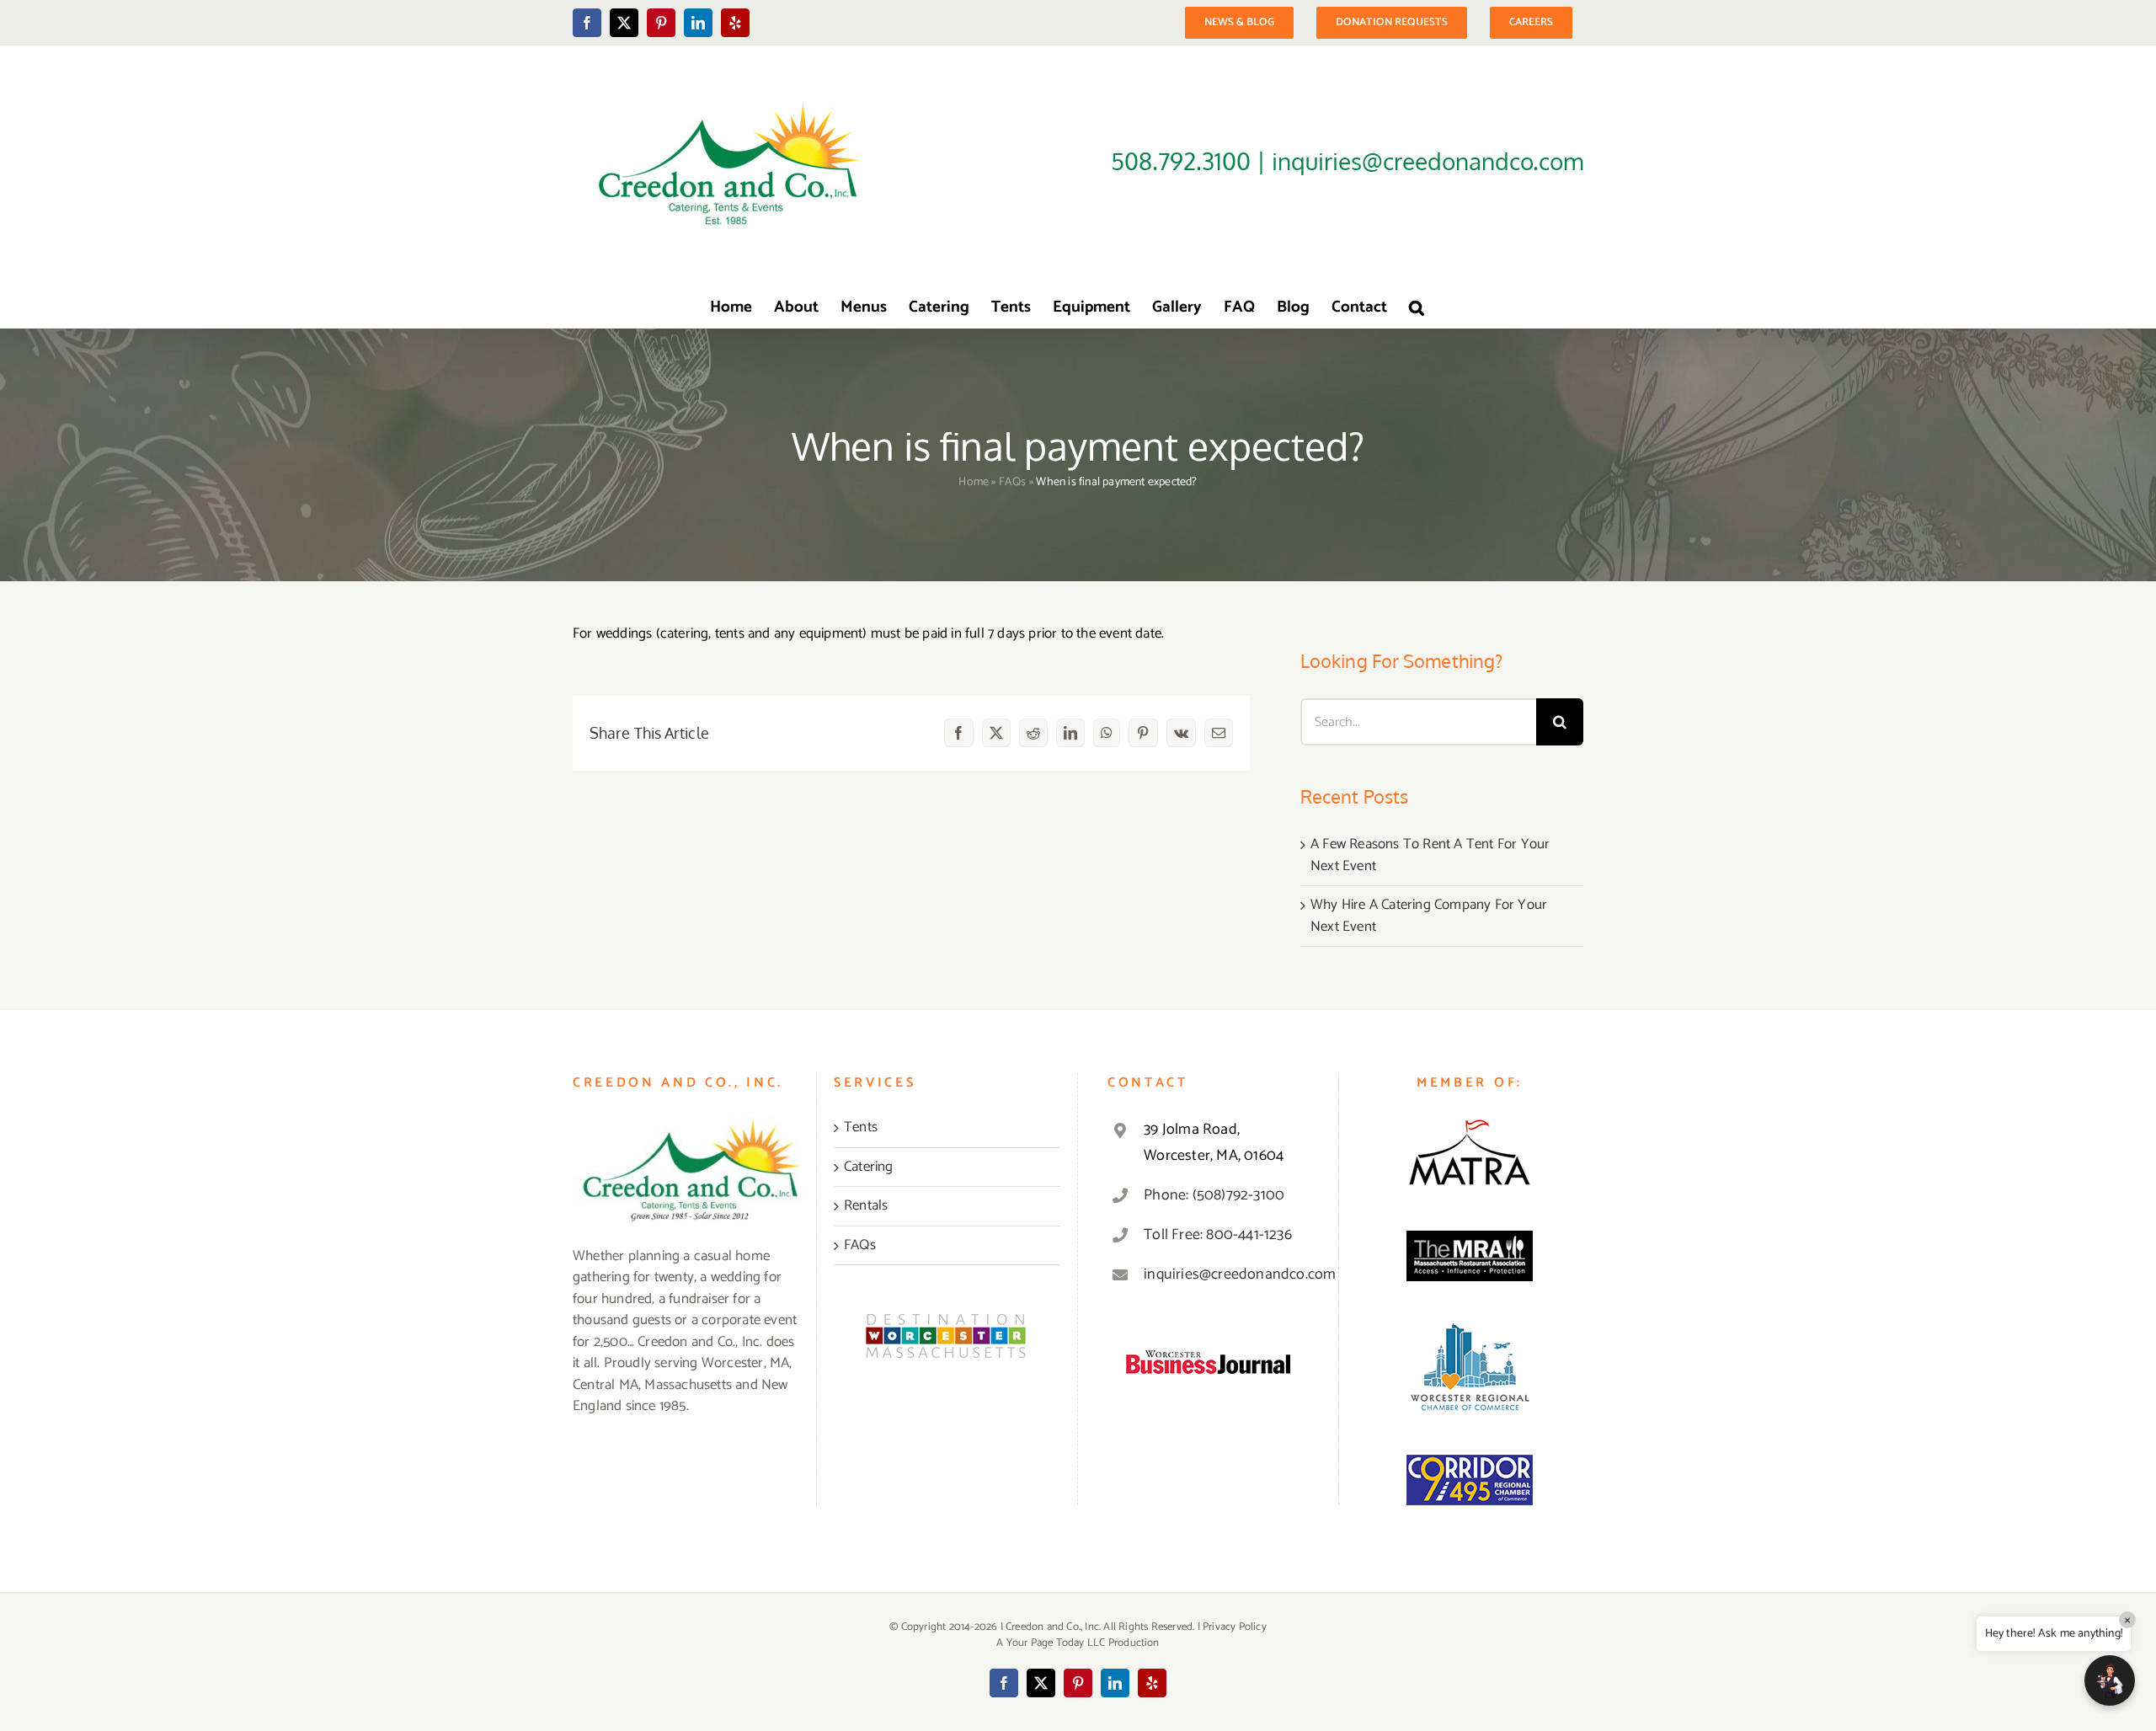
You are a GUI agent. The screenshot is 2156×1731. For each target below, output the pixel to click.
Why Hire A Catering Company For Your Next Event (1429, 916)
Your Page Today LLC (1056, 1643)
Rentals (866, 1206)
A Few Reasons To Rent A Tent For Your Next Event (1430, 855)
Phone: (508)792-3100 (1214, 1195)
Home (974, 482)
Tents (861, 1128)
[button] (1417, 307)
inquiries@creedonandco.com (1226, 1274)
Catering (869, 1167)
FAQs (1013, 482)
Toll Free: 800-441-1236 (1218, 1235)
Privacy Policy (1235, 1627)
